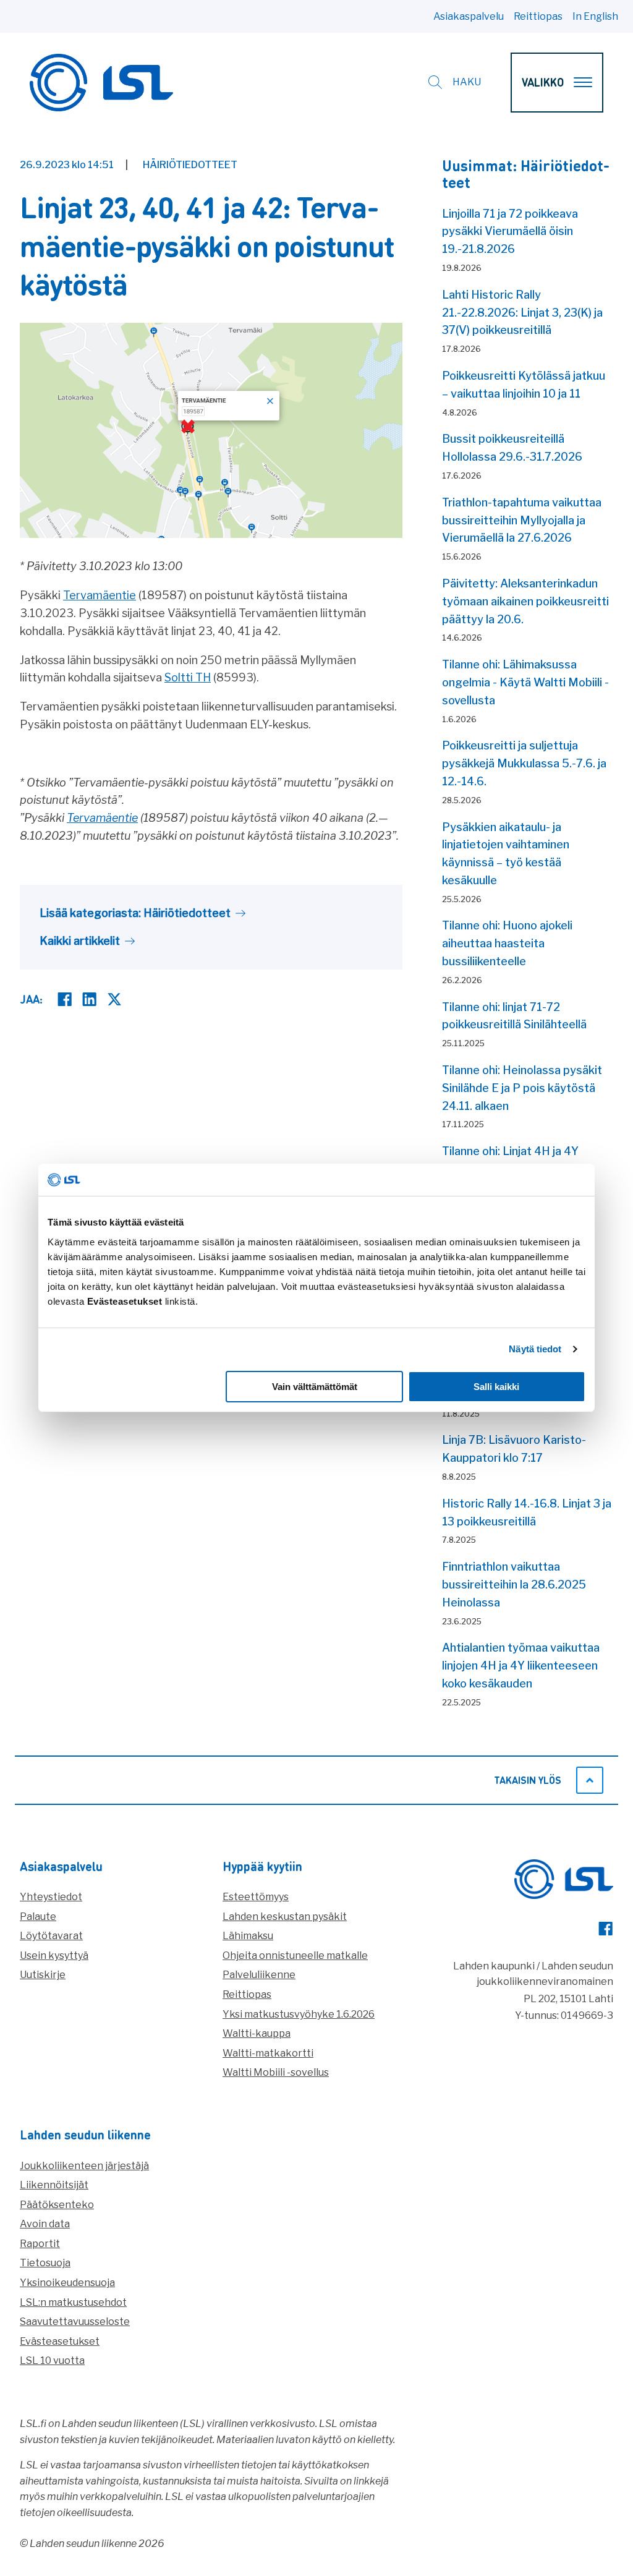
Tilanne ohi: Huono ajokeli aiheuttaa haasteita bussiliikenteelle (507, 943)
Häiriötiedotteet (190, 165)
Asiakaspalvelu (469, 16)
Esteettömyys (256, 1897)
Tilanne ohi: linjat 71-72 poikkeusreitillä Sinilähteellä (514, 1016)
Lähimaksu (248, 1936)
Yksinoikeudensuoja (67, 2283)
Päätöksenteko (57, 2205)
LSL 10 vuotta (52, 2361)
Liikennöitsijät (54, 2185)
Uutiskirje (43, 1975)
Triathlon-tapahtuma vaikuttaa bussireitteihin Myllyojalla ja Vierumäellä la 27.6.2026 (522, 520)
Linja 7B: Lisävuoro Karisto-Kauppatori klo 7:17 (514, 1449)
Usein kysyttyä (54, 1955)
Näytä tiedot (535, 1349)
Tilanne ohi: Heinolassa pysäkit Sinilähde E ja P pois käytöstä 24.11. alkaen (522, 1088)
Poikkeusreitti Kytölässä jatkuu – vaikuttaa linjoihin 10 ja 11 (524, 385)
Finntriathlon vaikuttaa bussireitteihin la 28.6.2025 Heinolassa (514, 1584)
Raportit (40, 2244)
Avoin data (45, 2224)
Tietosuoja (45, 2263)
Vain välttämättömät (315, 1387)
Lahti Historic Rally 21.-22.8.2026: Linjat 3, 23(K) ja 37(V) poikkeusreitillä (522, 313)
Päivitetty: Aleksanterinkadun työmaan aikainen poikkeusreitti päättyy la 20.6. (525, 601)
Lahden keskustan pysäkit (285, 1917)
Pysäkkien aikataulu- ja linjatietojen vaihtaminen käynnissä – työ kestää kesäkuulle (506, 854)
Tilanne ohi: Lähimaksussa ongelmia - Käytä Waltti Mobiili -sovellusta (525, 682)
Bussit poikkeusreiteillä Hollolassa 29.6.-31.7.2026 (512, 448)
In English (595, 16)
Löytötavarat (51, 1936)
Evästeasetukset (60, 2341)
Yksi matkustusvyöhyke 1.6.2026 (299, 2014)
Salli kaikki (496, 1387)
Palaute (38, 1917)
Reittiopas (538, 16)
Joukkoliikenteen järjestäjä (84, 2166)
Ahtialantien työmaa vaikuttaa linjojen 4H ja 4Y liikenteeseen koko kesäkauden (521, 1665)
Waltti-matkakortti (268, 2053)
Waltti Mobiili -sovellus (276, 2072)
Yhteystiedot (51, 1897)
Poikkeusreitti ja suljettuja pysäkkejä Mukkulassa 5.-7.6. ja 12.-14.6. (524, 763)
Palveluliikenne (259, 1975)
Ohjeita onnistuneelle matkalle (295, 1955)
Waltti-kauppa (257, 2033)
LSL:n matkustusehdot (73, 2302)
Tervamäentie (100, 595)
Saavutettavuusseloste (75, 2322)
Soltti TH (188, 677)
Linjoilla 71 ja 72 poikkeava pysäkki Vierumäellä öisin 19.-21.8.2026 (510, 232)
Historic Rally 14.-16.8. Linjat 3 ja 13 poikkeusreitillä (527, 1512)
